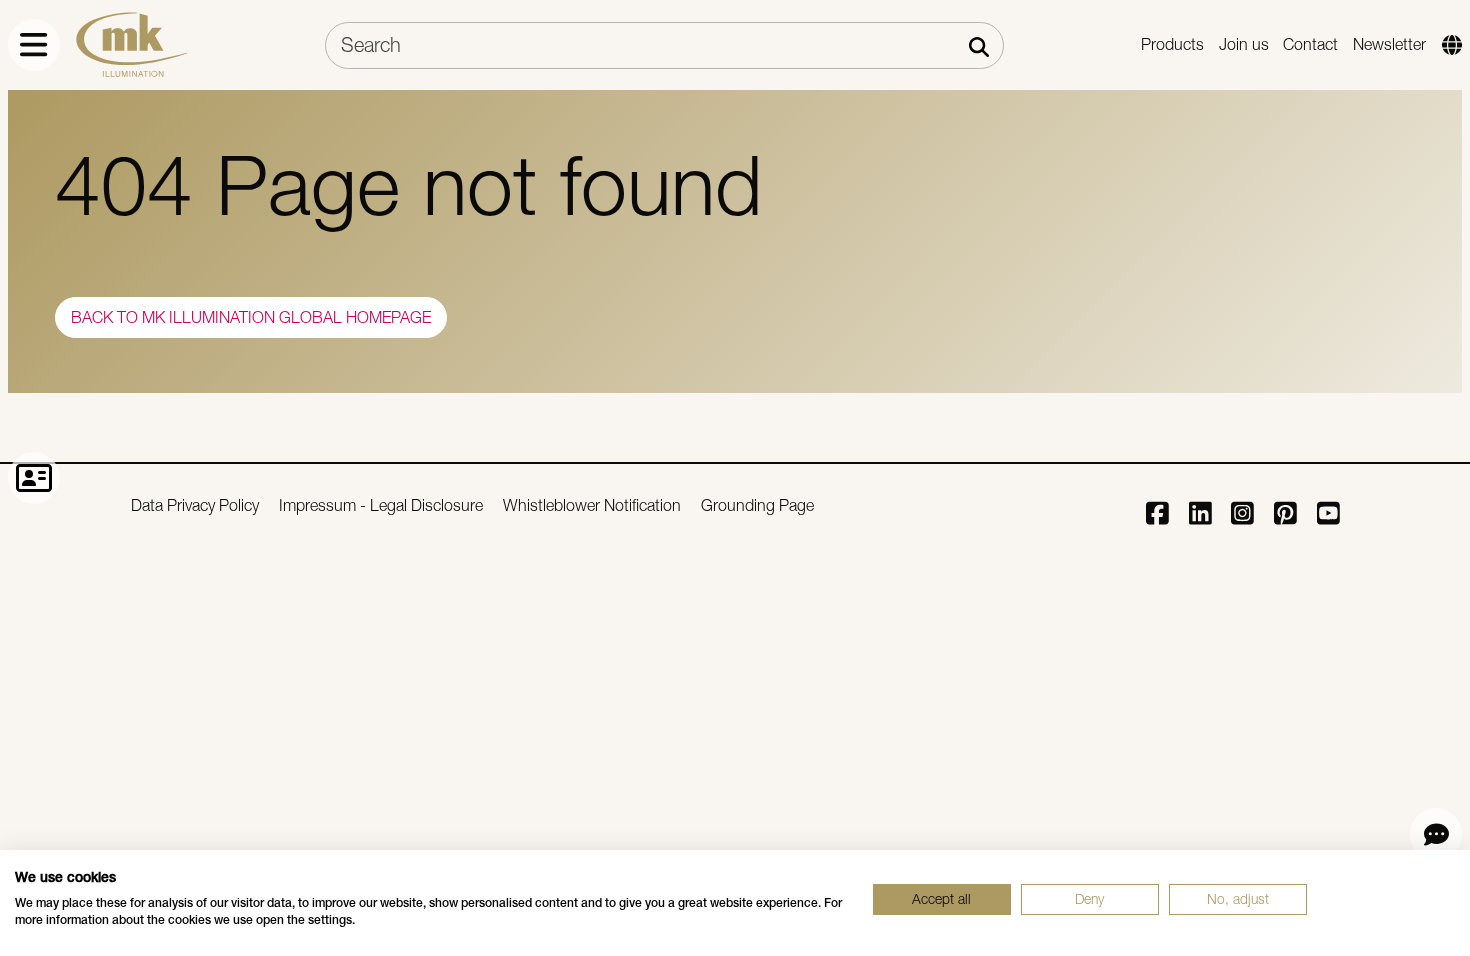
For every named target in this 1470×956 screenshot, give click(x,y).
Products (1172, 44)
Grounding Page (757, 505)
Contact (1310, 44)
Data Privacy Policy (195, 505)
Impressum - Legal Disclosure (381, 505)
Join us (1244, 44)
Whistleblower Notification (592, 505)
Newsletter (1389, 44)
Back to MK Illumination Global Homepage (251, 317)
